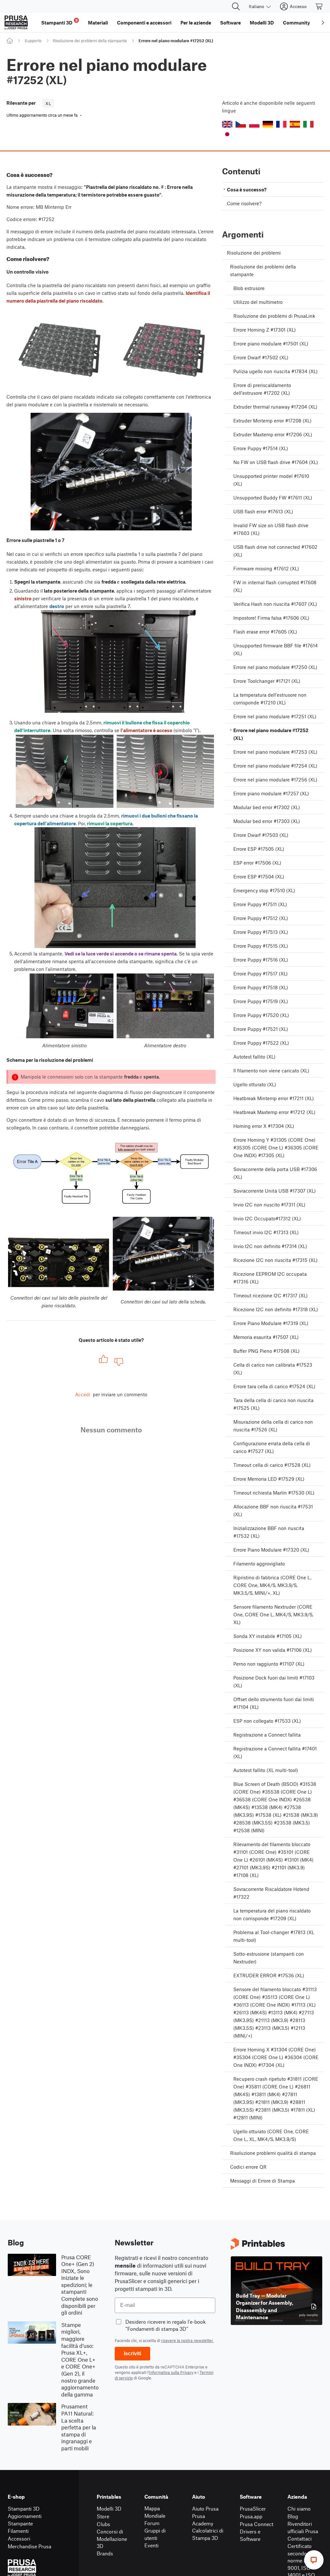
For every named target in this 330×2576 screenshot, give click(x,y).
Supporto (33, 41)
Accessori (19, 2538)
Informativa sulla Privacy (171, 2372)
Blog (293, 2516)
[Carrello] (319, 6)
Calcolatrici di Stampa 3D (208, 2534)
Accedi (83, 1394)
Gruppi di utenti (155, 2534)
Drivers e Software (250, 2535)
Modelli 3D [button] (262, 23)
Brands (105, 2553)
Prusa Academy (203, 2520)
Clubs (103, 2524)
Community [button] (296, 23)
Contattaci (300, 2538)
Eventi (151, 2545)
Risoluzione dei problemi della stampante (90, 41)
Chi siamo (299, 2508)
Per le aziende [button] (196, 23)
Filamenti (18, 2531)
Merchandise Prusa (29, 2546)
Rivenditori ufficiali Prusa (303, 2527)
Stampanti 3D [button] (59, 22)
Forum (152, 2523)
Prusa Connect (257, 2524)
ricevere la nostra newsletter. (187, 2340)
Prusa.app (251, 2516)
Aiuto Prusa (205, 2508)
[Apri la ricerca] (236, 6)
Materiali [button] (98, 23)
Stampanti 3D (24, 2508)
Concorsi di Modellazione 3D (112, 2539)
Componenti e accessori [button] (144, 23)
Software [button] (230, 23)
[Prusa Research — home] (16, 23)
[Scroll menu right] (323, 23)
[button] (227, 124)
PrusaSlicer (253, 2508)
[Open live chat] (314, 2560)
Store (103, 2516)
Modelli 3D (109, 2508)
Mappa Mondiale (155, 2512)
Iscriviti (132, 2353)
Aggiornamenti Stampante (25, 2520)
